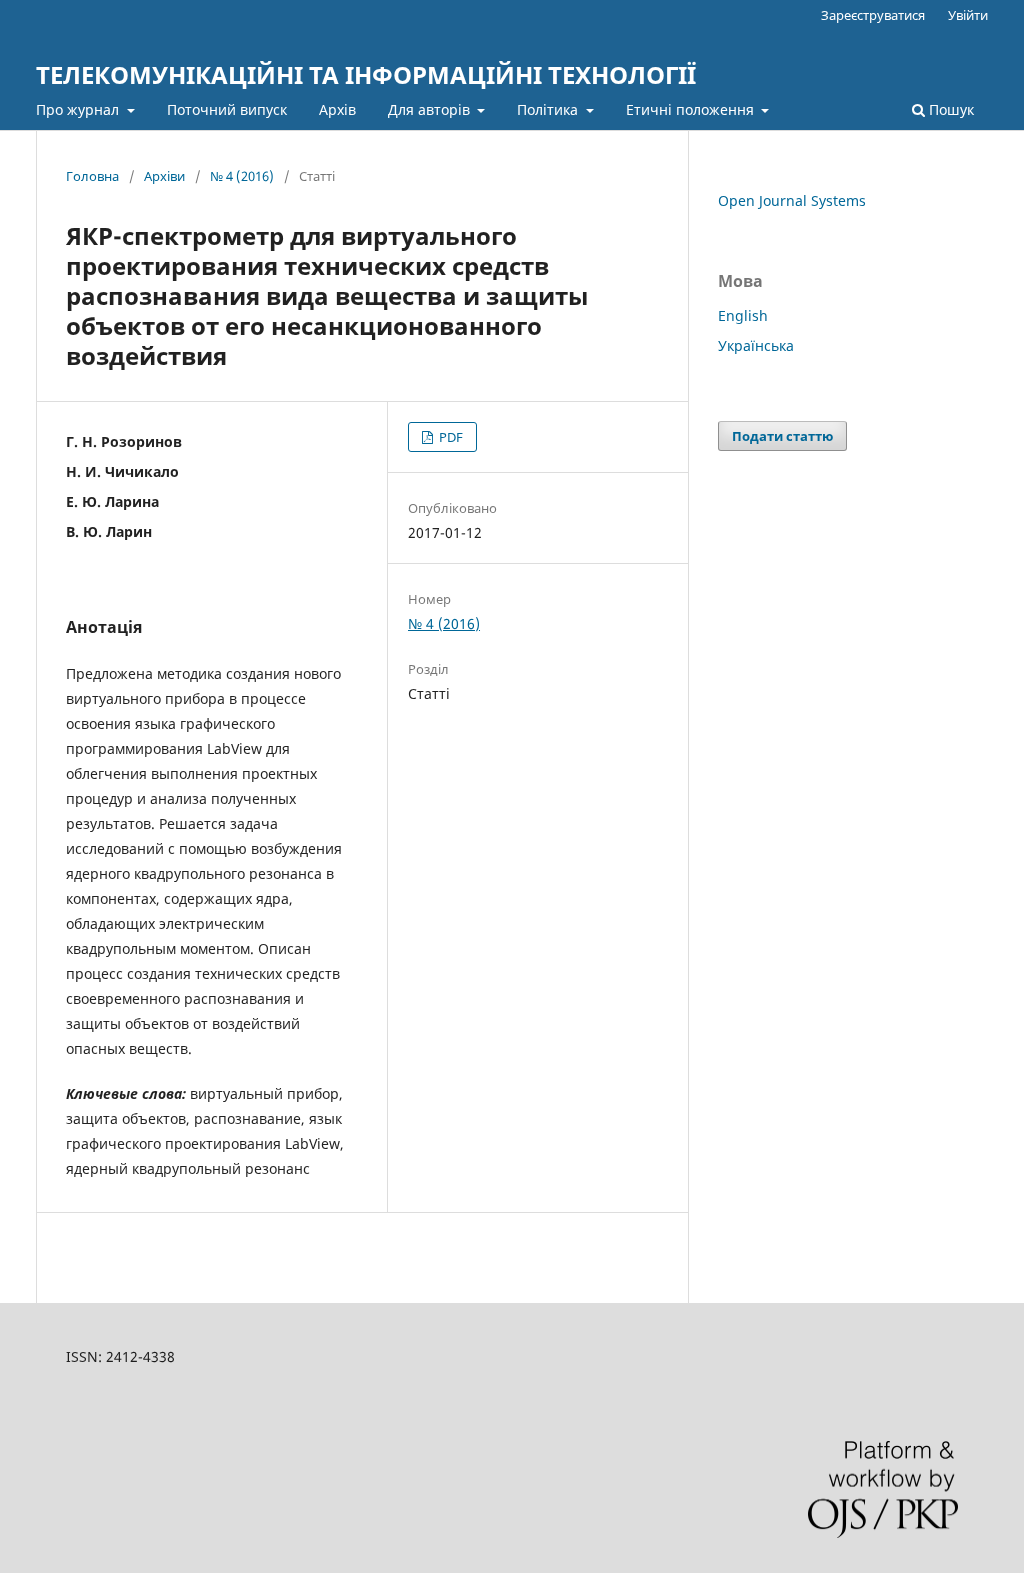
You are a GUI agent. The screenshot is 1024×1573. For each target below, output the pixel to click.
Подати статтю (782, 436)
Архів (337, 109)
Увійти (968, 15)
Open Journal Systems (792, 200)
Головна (92, 176)
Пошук (949, 109)
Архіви (164, 176)
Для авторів (431, 109)
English (743, 315)
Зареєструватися (873, 15)
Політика (549, 109)
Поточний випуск (227, 109)
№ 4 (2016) (242, 176)
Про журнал (79, 109)
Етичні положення (692, 109)
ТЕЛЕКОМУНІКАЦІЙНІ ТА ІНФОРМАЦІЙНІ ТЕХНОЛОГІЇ (366, 74)
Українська (756, 345)
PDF (449, 437)
